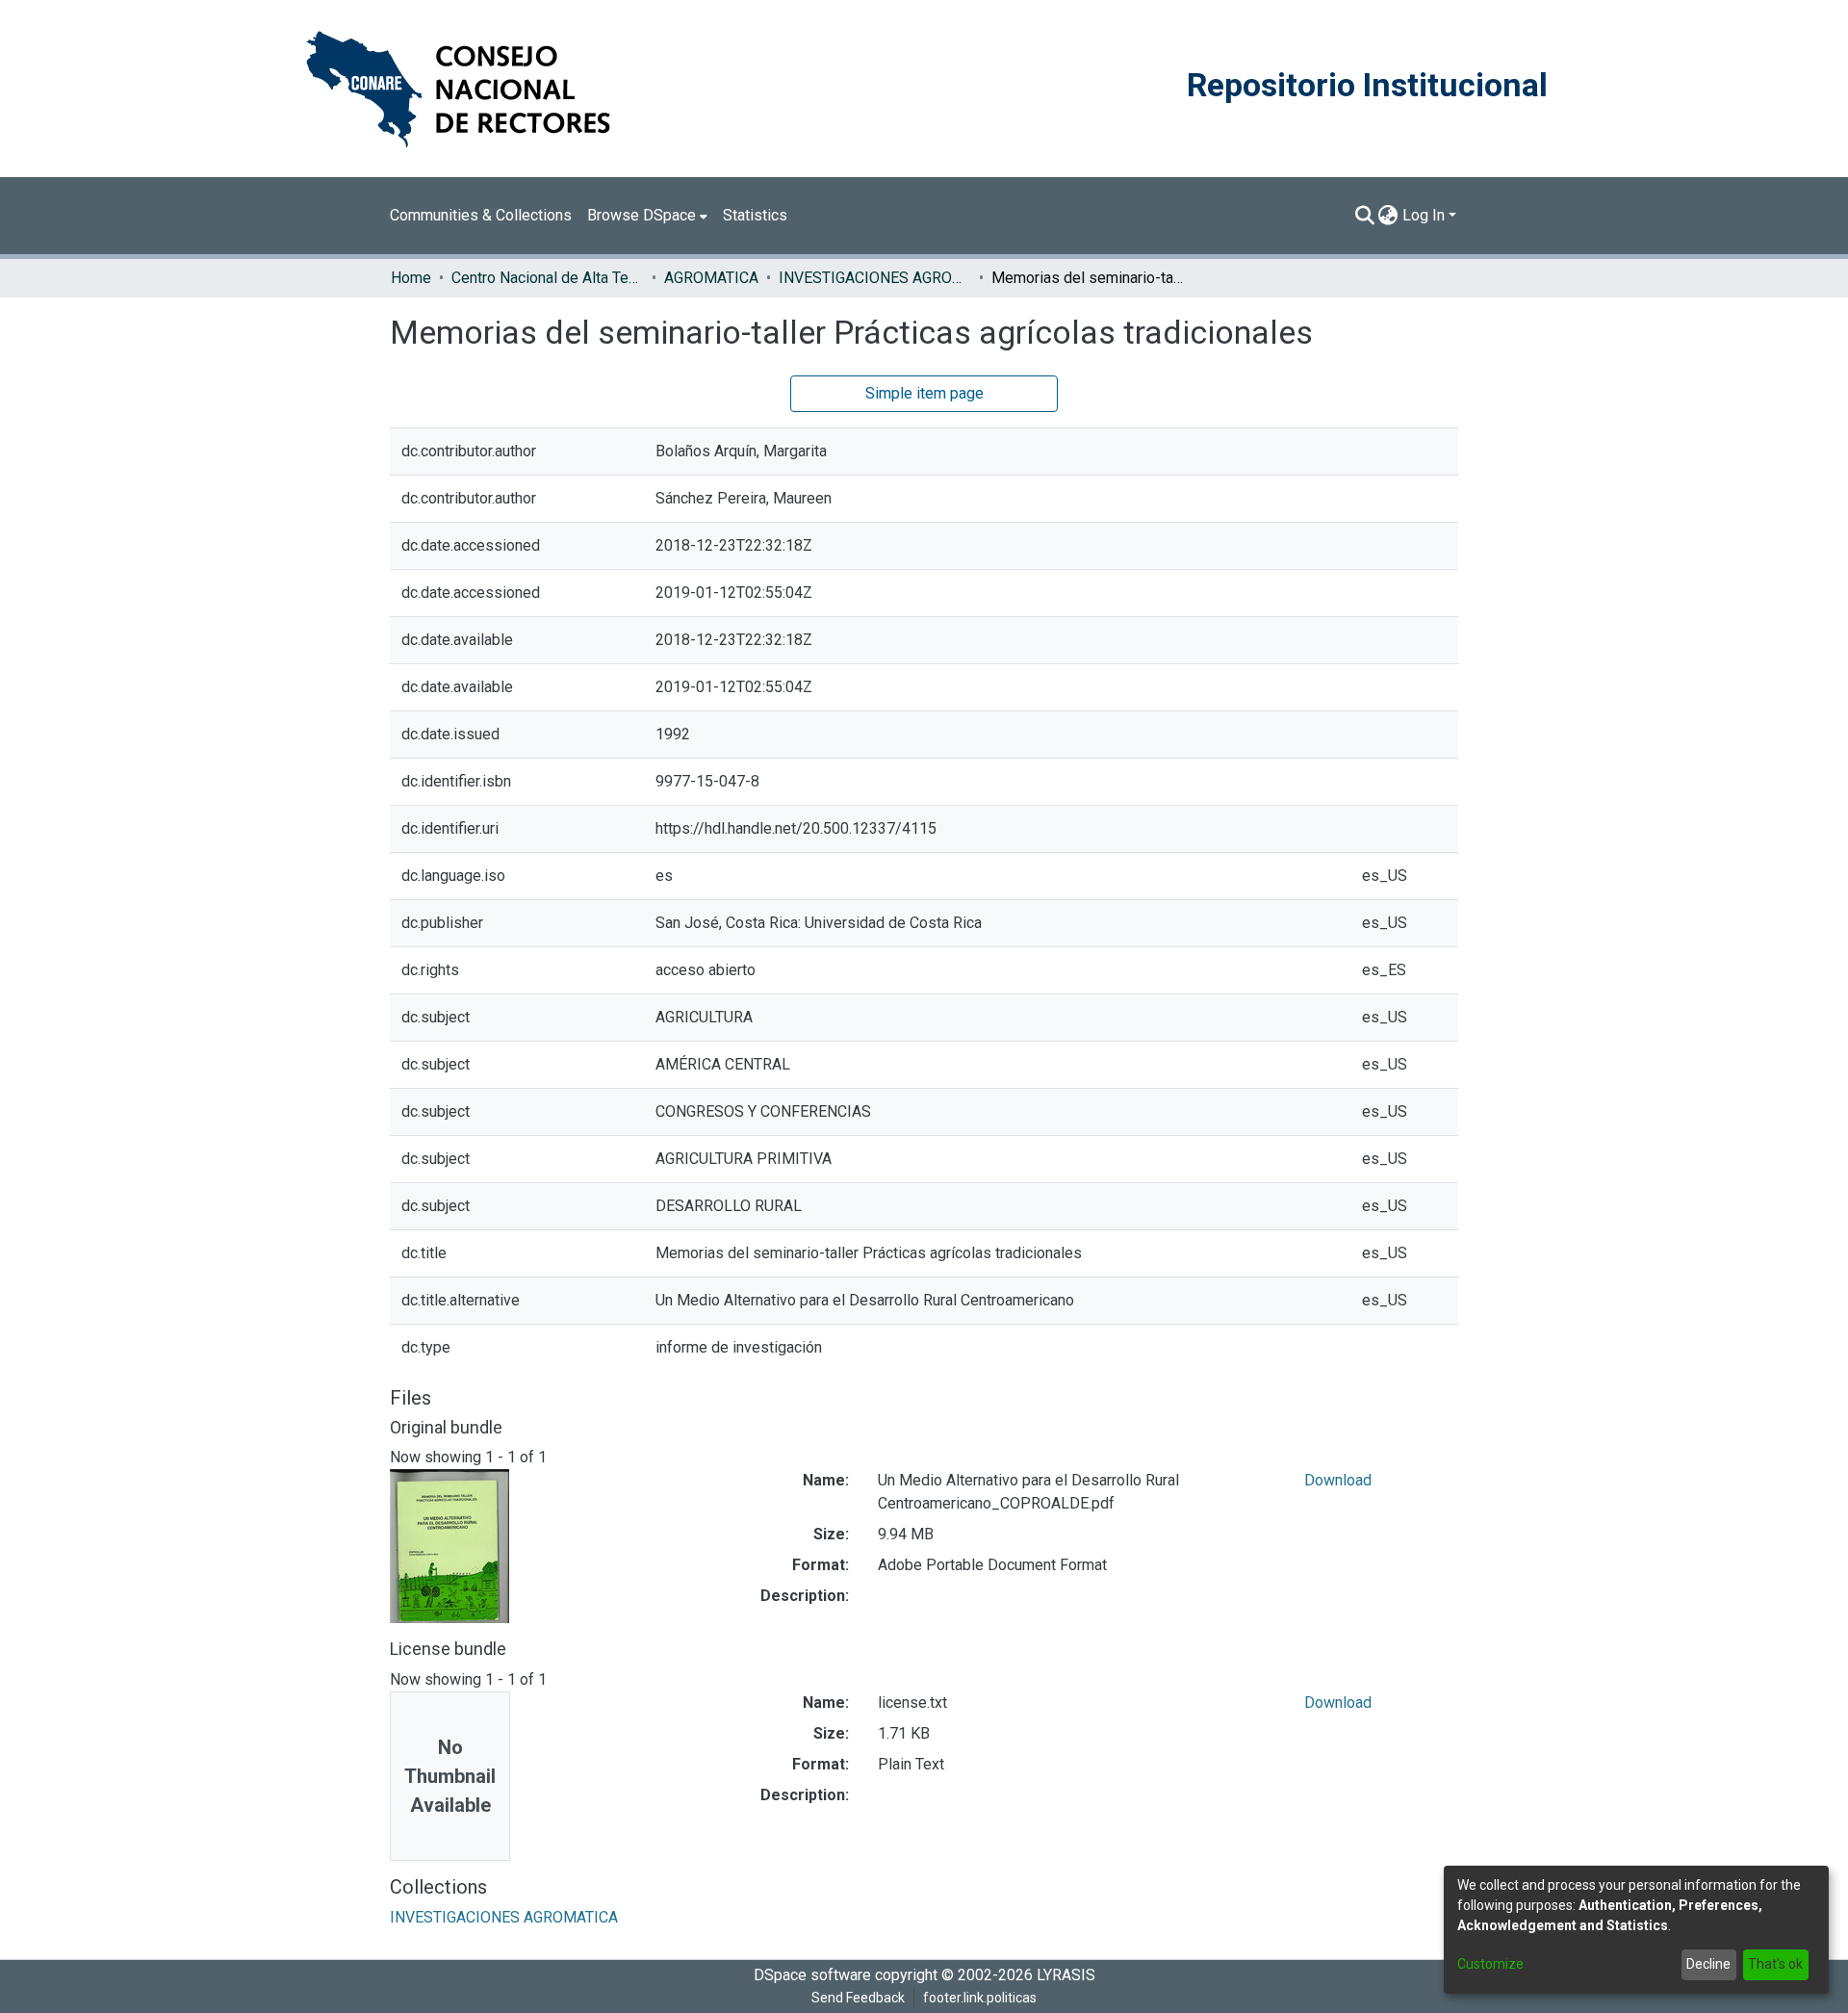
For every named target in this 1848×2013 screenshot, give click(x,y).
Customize (1490, 1964)
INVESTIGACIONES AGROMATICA (875, 278)
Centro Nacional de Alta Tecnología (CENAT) (548, 278)
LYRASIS (1066, 1975)
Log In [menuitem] (1424, 215)
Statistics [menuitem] (755, 215)
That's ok (1775, 1964)
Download (1338, 1480)
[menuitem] (647, 216)
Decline (1708, 1964)
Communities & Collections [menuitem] (481, 215)
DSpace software (812, 1975)
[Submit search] (1364, 216)
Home (411, 278)
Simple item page (924, 393)
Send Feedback (858, 1998)
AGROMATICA (711, 278)
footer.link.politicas (980, 1998)
